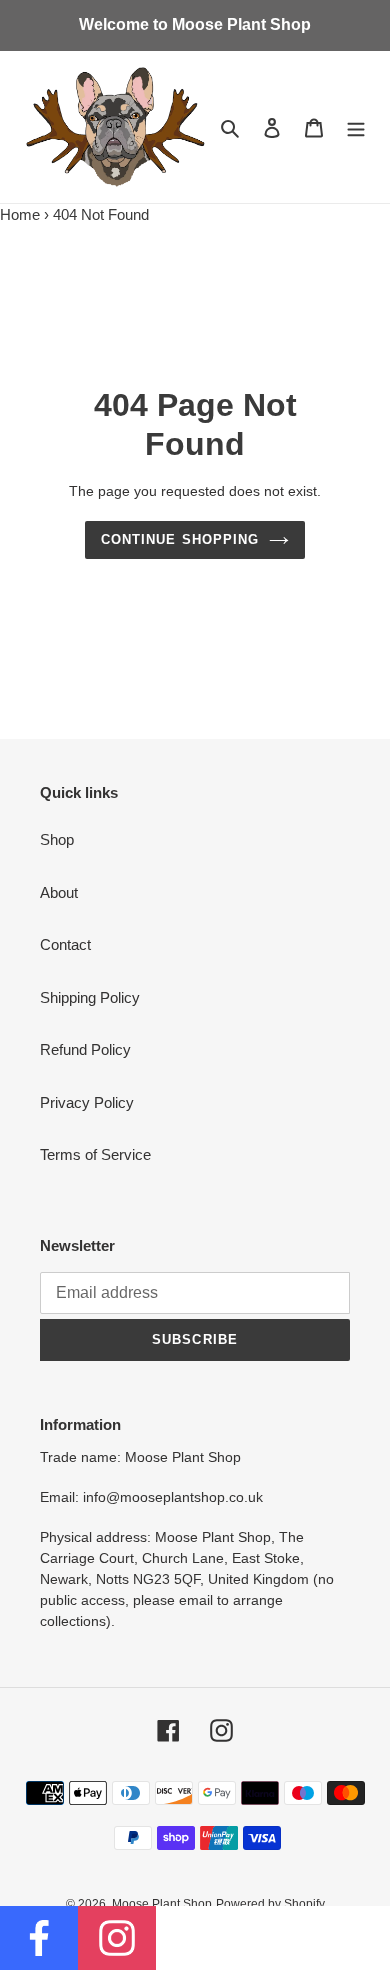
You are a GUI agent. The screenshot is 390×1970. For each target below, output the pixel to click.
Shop (57, 839)
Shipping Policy (90, 997)
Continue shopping (180, 539)
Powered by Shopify (270, 1904)
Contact (65, 944)
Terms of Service (95, 1154)
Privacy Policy (87, 1102)
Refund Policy (85, 1049)
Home (20, 214)
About (59, 892)
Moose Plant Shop (162, 1904)
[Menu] (356, 127)
